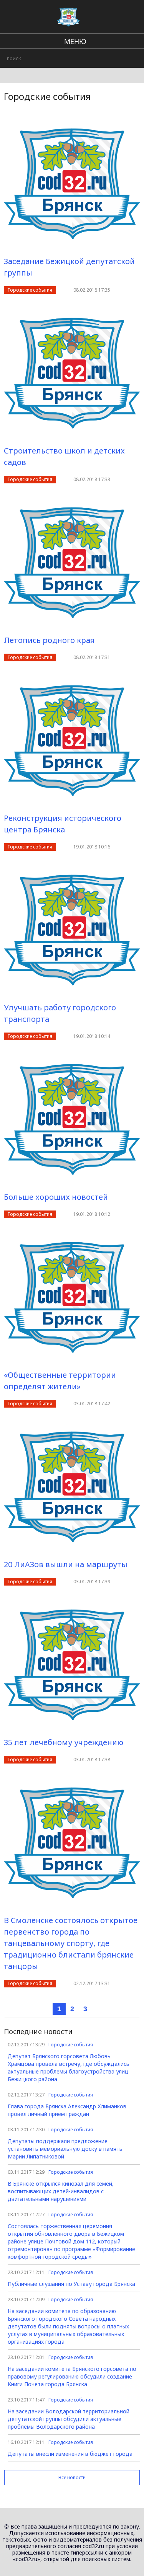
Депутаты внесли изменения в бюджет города (70, 2454)
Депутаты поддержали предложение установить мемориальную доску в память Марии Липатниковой (65, 2149)
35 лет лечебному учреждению (64, 1742)
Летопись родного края (49, 640)
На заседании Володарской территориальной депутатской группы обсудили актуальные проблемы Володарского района (69, 2419)
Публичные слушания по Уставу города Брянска (71, 2284)
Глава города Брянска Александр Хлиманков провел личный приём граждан (67, 2110)
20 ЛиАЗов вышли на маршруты (66, 1564)
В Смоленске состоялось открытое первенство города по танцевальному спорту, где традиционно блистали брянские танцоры (71, 1943)
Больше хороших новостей (56, 1197)
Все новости (72, 2477)
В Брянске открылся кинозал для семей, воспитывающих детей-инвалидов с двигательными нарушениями (61, 2191)
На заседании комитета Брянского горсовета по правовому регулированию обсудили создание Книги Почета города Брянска (72, 2376)
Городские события (30, 290)
